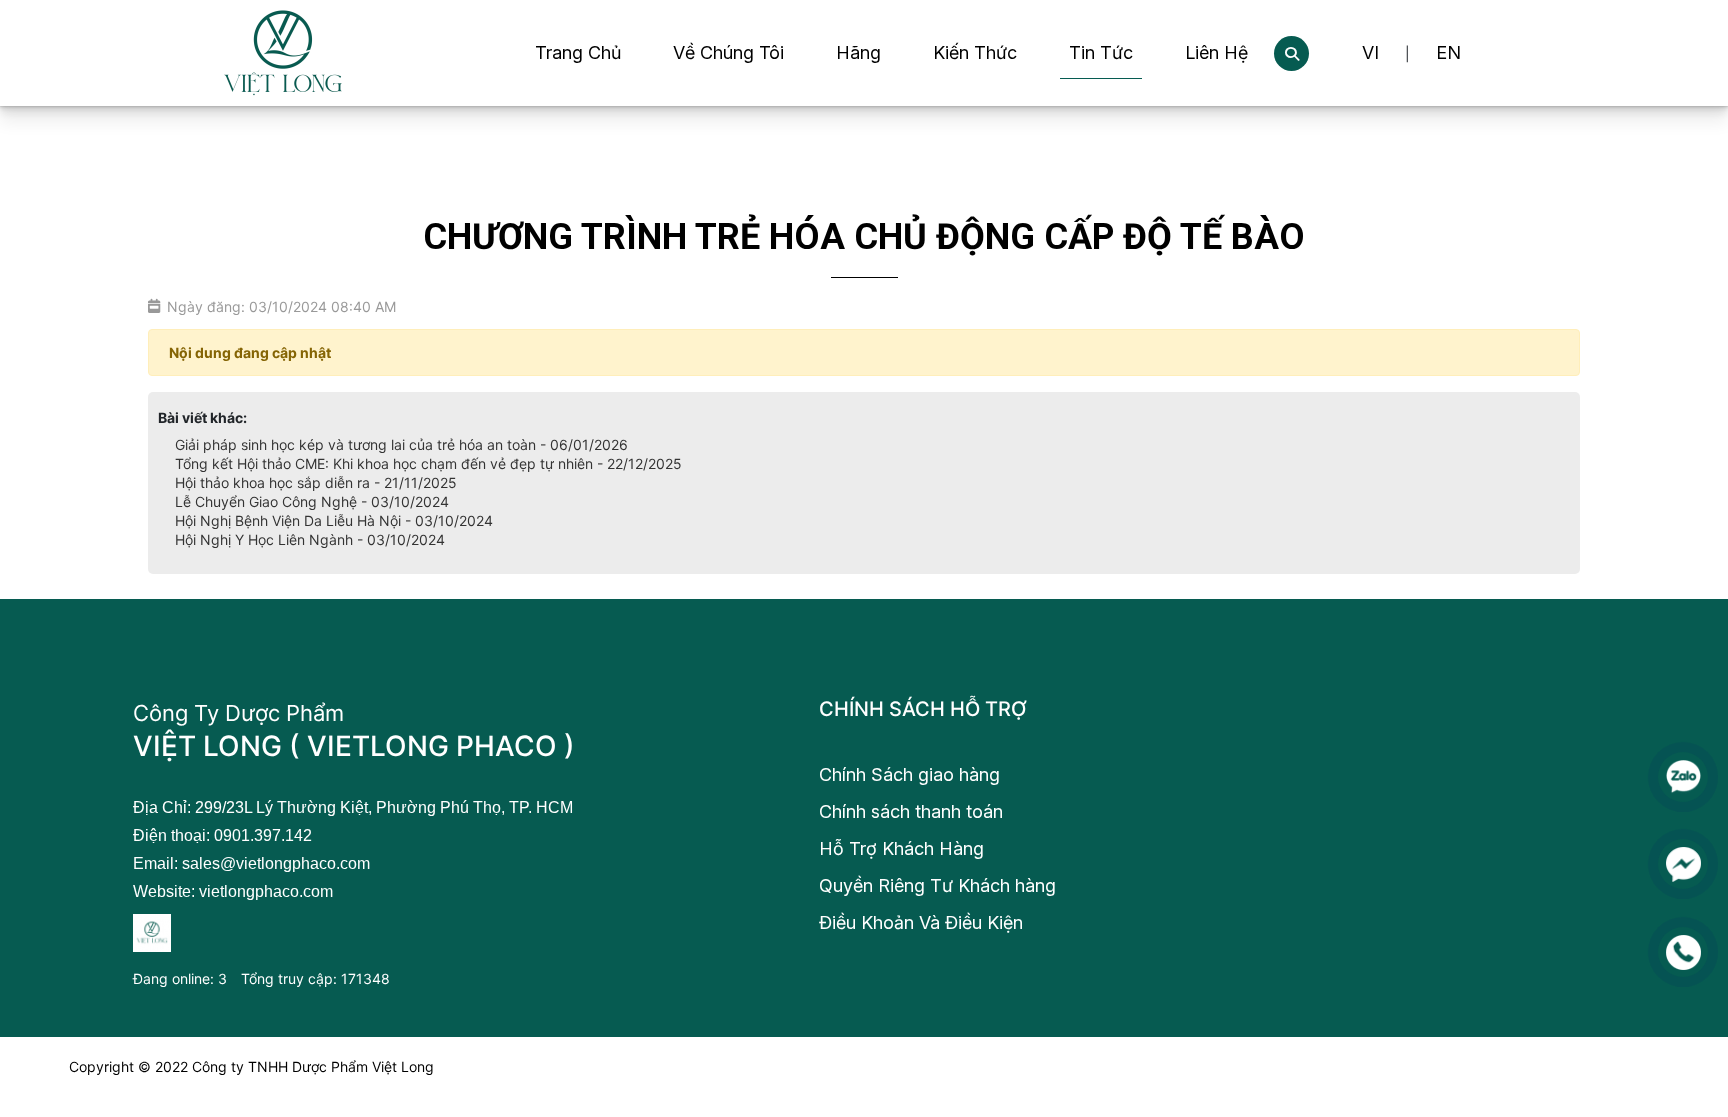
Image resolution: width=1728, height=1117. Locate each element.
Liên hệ (1216, 52)
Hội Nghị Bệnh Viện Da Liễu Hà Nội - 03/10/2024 (334, 520)
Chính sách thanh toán (911, 811)
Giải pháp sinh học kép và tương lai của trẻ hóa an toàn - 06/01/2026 (401, 444)
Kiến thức (975, 52)
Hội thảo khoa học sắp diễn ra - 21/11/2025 (316, 482)
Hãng (858, 52)
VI (1370, 52)
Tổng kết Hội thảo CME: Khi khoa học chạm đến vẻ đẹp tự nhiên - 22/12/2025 (428, 463)
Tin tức (1101, 52)
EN (1448, 52)
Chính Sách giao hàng (909, 774)
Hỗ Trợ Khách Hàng (901, 848)
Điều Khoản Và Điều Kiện (921, 922)
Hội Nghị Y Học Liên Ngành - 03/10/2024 (310, 539)
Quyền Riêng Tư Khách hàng (937, 885)
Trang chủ (578, 52)
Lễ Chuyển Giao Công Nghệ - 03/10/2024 (312, 501)
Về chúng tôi (728, 52)
